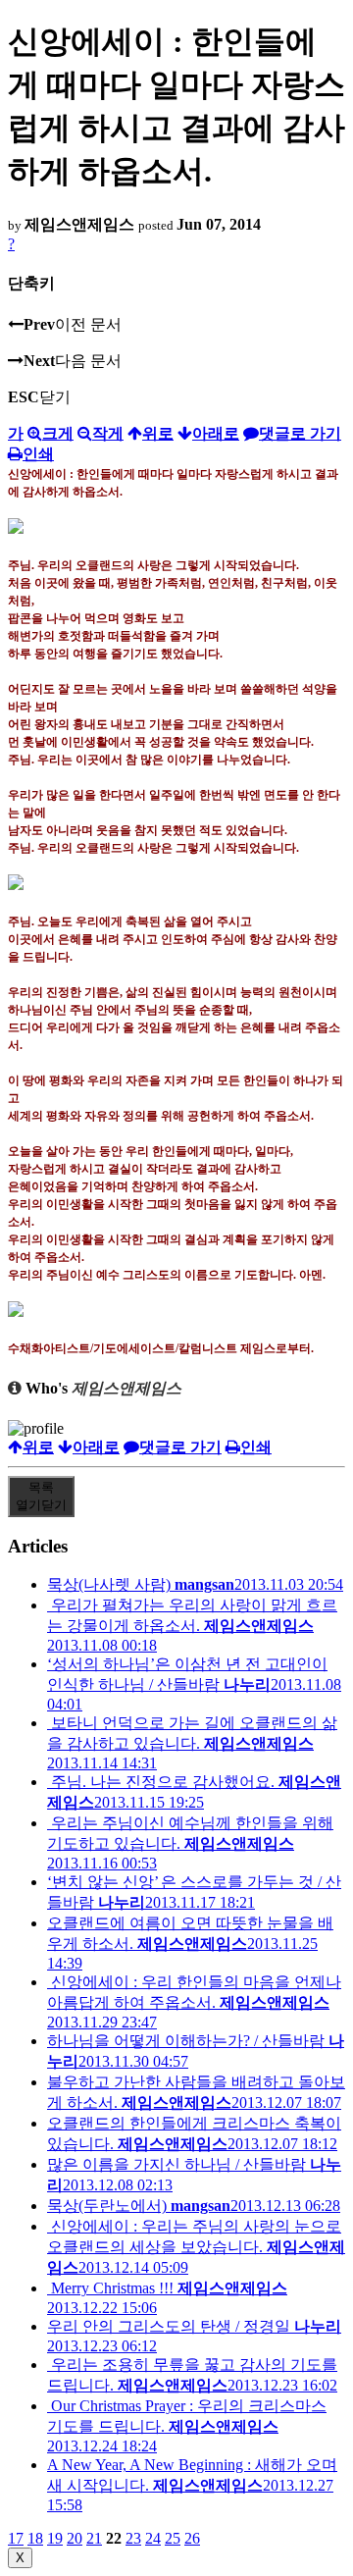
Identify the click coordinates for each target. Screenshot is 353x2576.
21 (94, 2538)
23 (133, 2538)
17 (16, 2538)
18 (35, 2538)
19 (55, 2538)
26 (192, 2538)
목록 (41, 1496)
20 (75, 2538)
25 (173, 2538)
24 (153, 2538)
